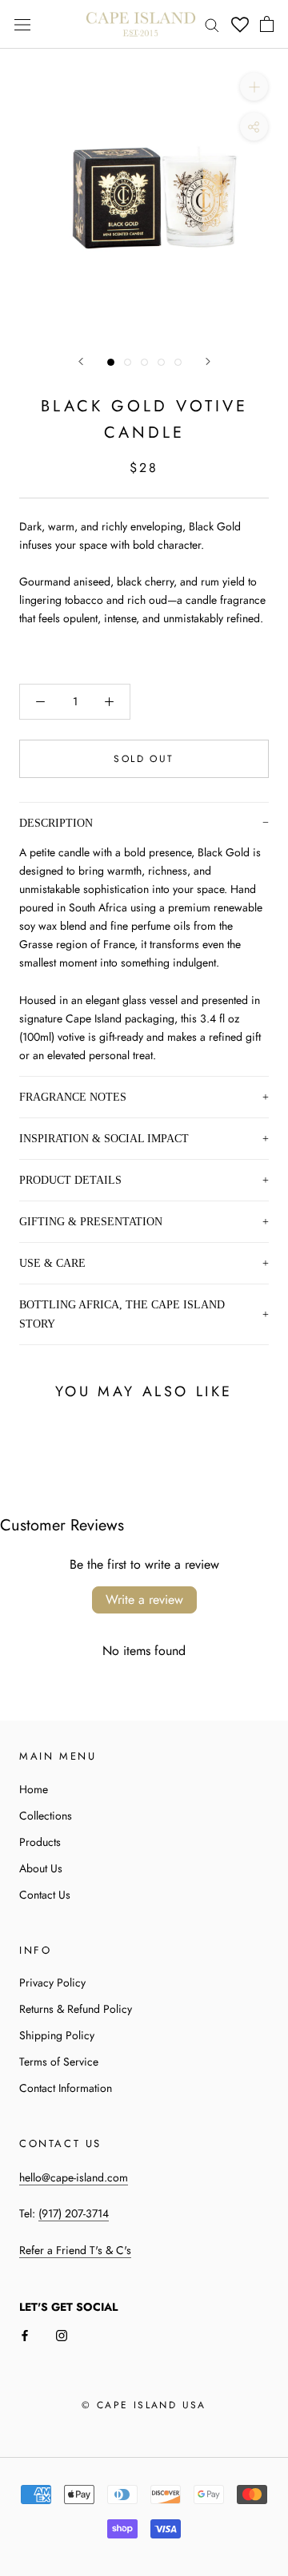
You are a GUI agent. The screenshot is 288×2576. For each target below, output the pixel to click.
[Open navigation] (22, 25)
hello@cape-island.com (74, 2177)
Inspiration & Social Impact (104, 1138)
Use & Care (52, 1263)
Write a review (144, 1600)
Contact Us (45, 1895)
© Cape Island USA (144, 2405)
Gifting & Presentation (91, 1221)
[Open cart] (267, 24)
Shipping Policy (57, 2035)
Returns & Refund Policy (76, 2009)
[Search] (212, 24)
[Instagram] (62, 2334)
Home (34, 1789)
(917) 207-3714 (74, 2213)
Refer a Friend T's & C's (75, 2250)
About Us (41, 1868)
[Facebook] (25, 2334)
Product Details (70, 1180)
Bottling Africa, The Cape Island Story (122, 1314)
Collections (46, 1816)
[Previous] (81, 361)
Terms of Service (59, 2062)
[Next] (208, 361)
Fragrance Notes (73, 1097)
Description (56, 823)
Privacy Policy (52, 1983)
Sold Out (144, 759)
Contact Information (66, 2088)
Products (40, 1842)
